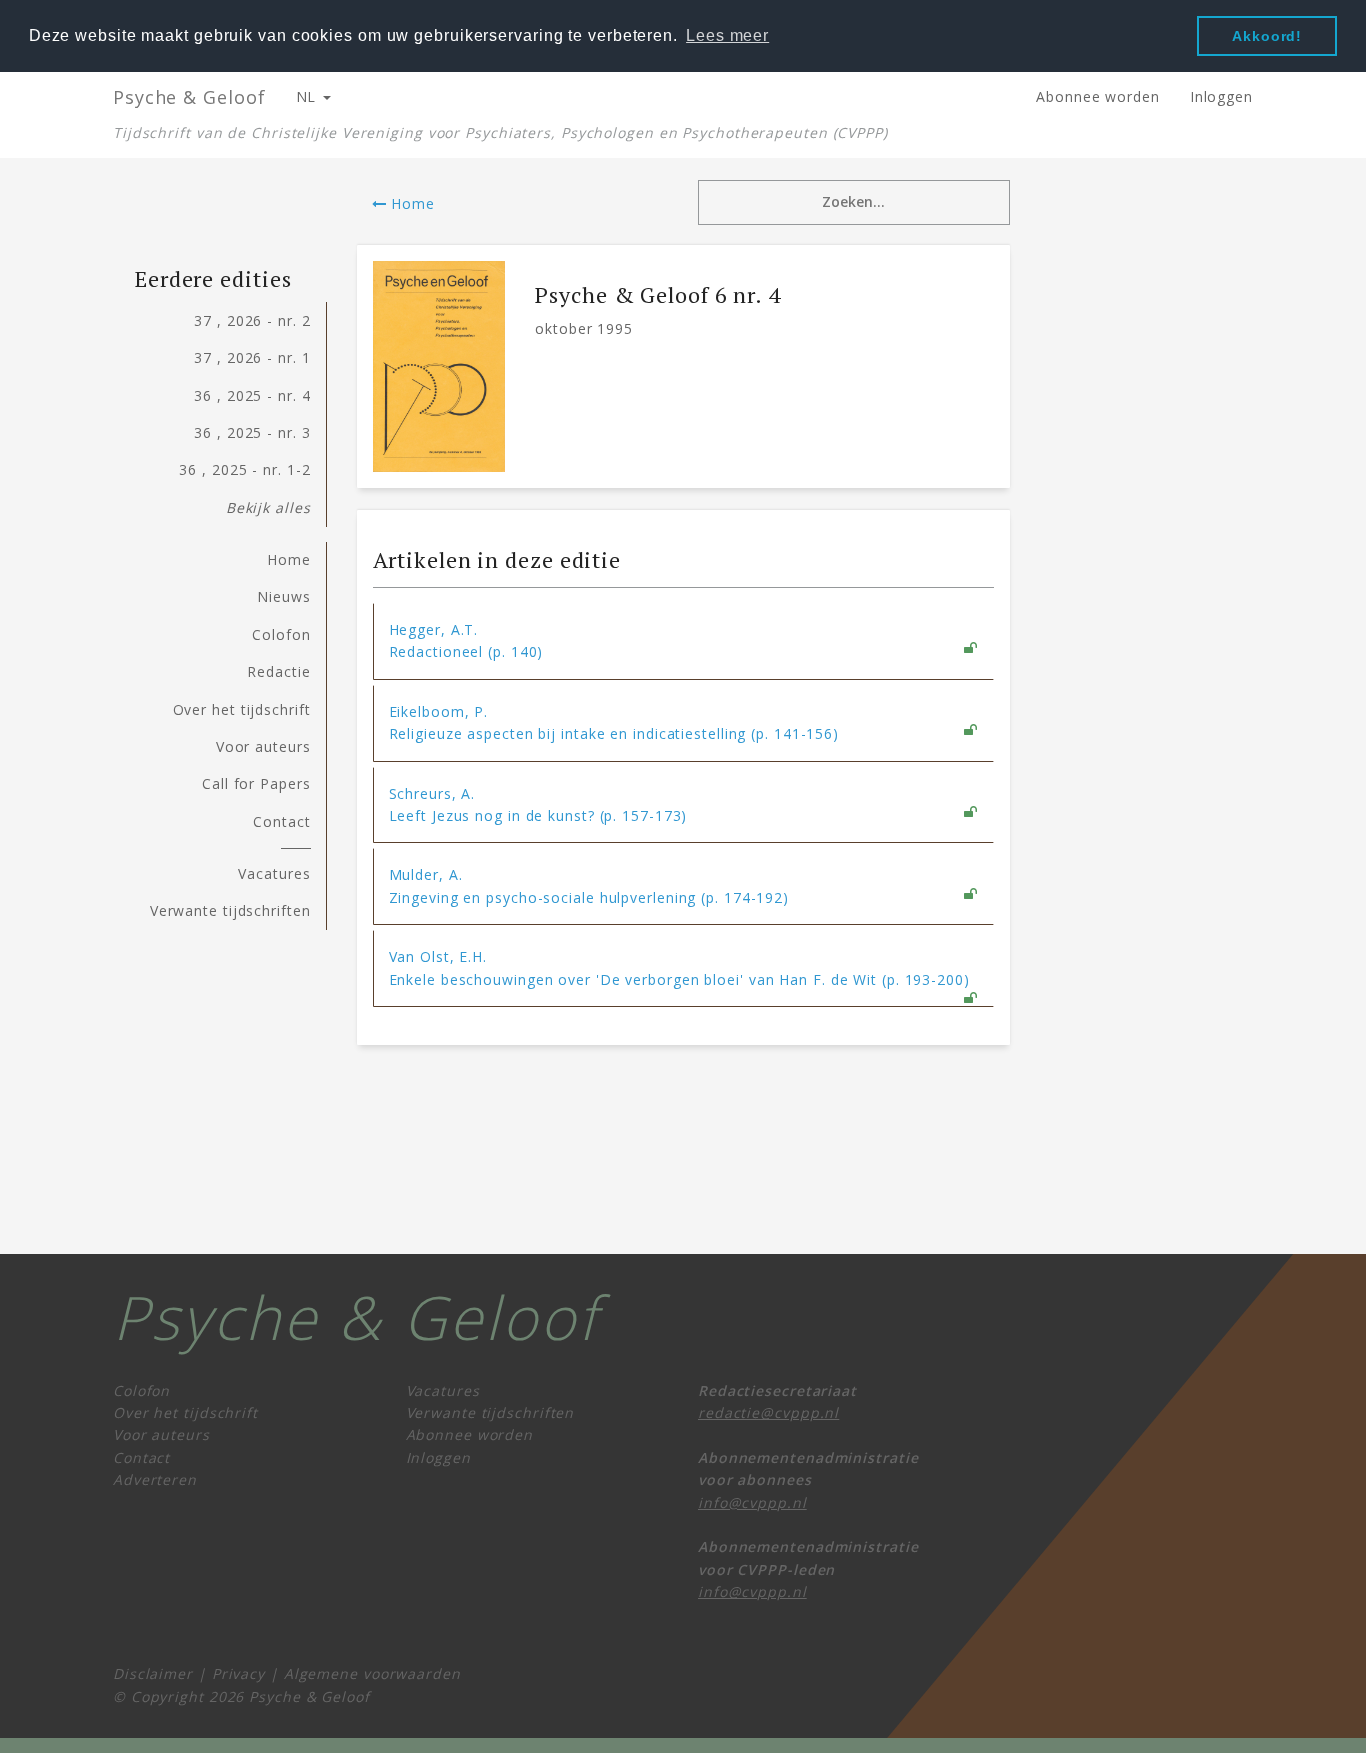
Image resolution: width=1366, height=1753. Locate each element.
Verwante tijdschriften (230, 910)
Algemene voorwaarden (372, 1673)
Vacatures (274, 873)
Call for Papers (256, 783)
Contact (281, 821)
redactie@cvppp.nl (768, 1412)
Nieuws (283, 596)
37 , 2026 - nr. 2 (252, 320)
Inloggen (1221, 96)
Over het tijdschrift (242, 709)
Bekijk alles (268, 507)
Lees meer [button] (727, 35)
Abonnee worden (1098, 96)
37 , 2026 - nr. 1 (252, 357)
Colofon (281, 634)
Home (410, 203)
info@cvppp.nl (752, 1502)
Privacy (238, 1673)
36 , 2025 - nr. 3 (252, 432)
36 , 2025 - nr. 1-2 (244, 469)
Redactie (278, 671)
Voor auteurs (263, 746)
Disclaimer (153, 1673)
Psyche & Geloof (189, 97)
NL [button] (309, 96)
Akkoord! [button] (1267, 36)
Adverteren (155, 1479)
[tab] (683, 641)
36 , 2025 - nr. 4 (252, 395)
